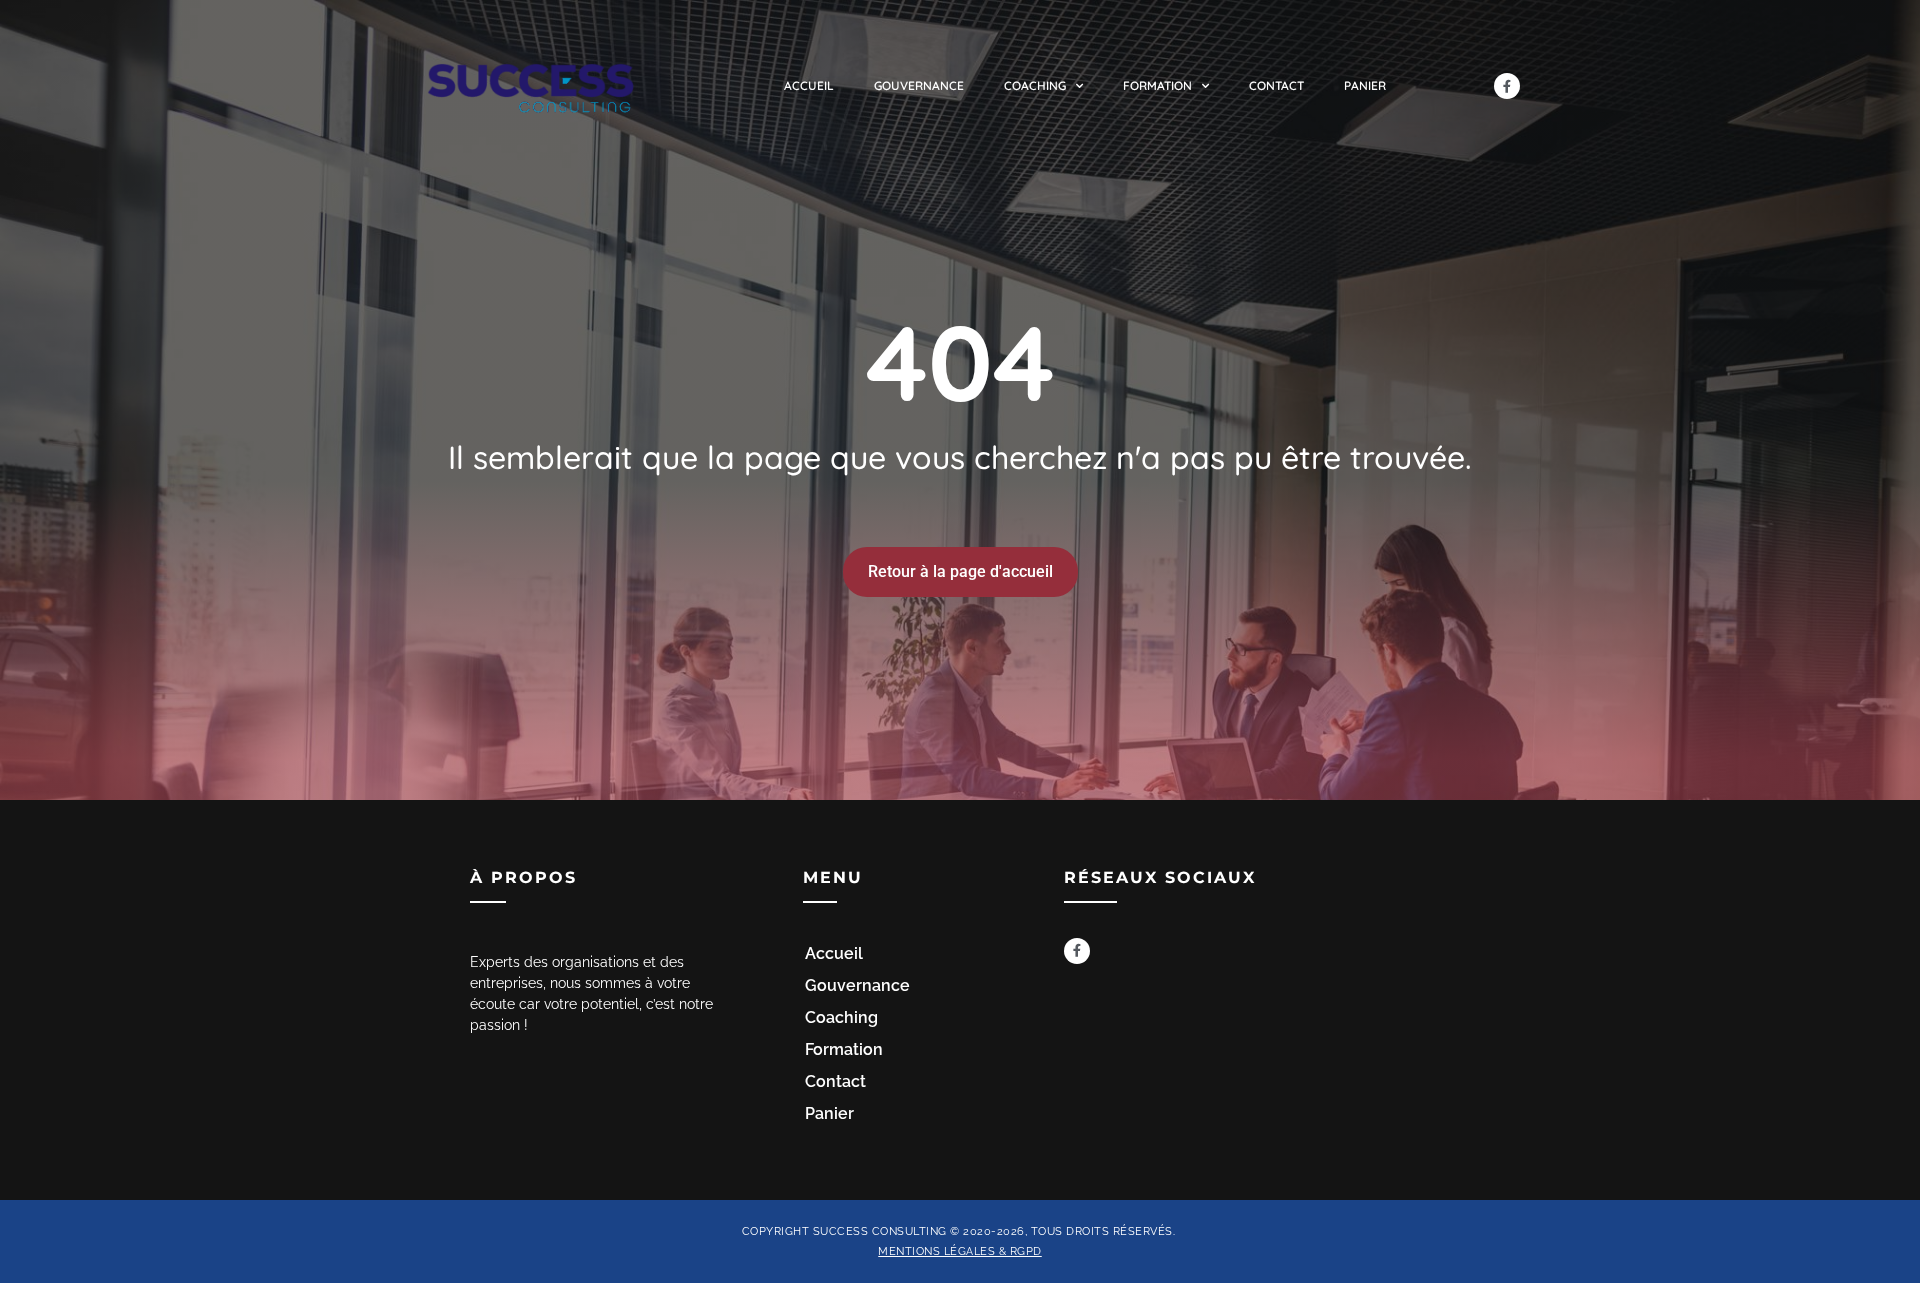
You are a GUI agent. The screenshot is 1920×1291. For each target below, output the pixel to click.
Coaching (1035, 85)
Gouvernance (919, 85)
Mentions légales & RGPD (960, 1251)
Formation (1157, 85)
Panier (1365, 85)
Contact (1276, 85)
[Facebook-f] (1507, 86)
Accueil (809, 85)
